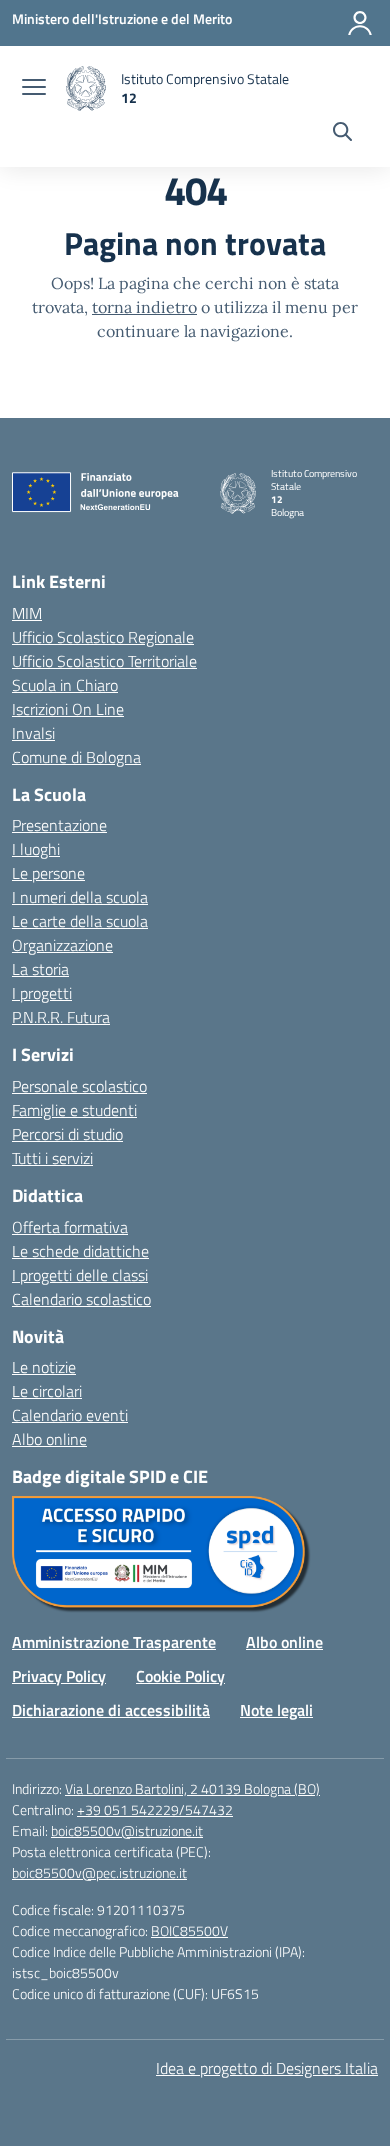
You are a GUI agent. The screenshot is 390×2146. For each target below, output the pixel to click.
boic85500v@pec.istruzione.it (99, 1872)
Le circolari (47, 1391)
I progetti (42, 993)
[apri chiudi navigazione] (34, 89)
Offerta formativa (70, 1227)
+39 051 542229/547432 (155, 1809)
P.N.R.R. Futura (61, 1017)
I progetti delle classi (80, 1275)
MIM (27, 613)
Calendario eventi (70, 1415)
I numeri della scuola (80, 897)
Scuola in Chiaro (65, 685)
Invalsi (33, 733)
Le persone (48, 873)
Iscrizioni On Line (68, 709)
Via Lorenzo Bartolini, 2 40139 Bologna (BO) (192, 1788)
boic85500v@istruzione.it (127, 1830)
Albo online (49, 1439)
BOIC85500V (189, 1930)
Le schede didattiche (80, 1251)
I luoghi (36, 849)
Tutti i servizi (52, 1158)
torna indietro (144, 307)
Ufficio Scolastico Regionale (103, 637)
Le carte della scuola (80, 921)
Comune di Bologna (76, 757)
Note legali (276, 1710)
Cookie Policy (180, 1676)
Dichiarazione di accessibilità (111, 1710)
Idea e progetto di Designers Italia (267, 2068)
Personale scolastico (79, 1086)
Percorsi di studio (67, 1134)
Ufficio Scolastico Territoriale (104, 661)
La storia (40, 969)
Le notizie (44, 1367)
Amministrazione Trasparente (114, 1642)
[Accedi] (360, 23)
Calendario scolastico (81, 1299)
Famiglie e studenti (74, 1110)
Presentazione (59, 825)
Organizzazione (62, 945)
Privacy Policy (59, 1676)
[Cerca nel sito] (342, 134)
